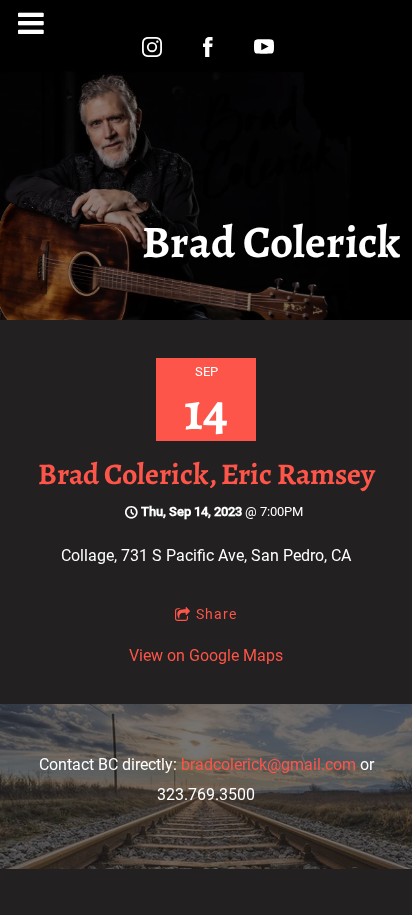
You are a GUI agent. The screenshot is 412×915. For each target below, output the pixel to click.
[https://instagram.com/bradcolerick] (152, 47)
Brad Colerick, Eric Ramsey (206, 474)
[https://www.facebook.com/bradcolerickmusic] (208, 47)
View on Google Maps (206, 655)
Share (216, 614)
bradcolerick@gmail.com (268, 764)
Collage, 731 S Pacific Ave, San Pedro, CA (206, 555)
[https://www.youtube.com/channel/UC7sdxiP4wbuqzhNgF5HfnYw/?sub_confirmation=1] (264, 47)
